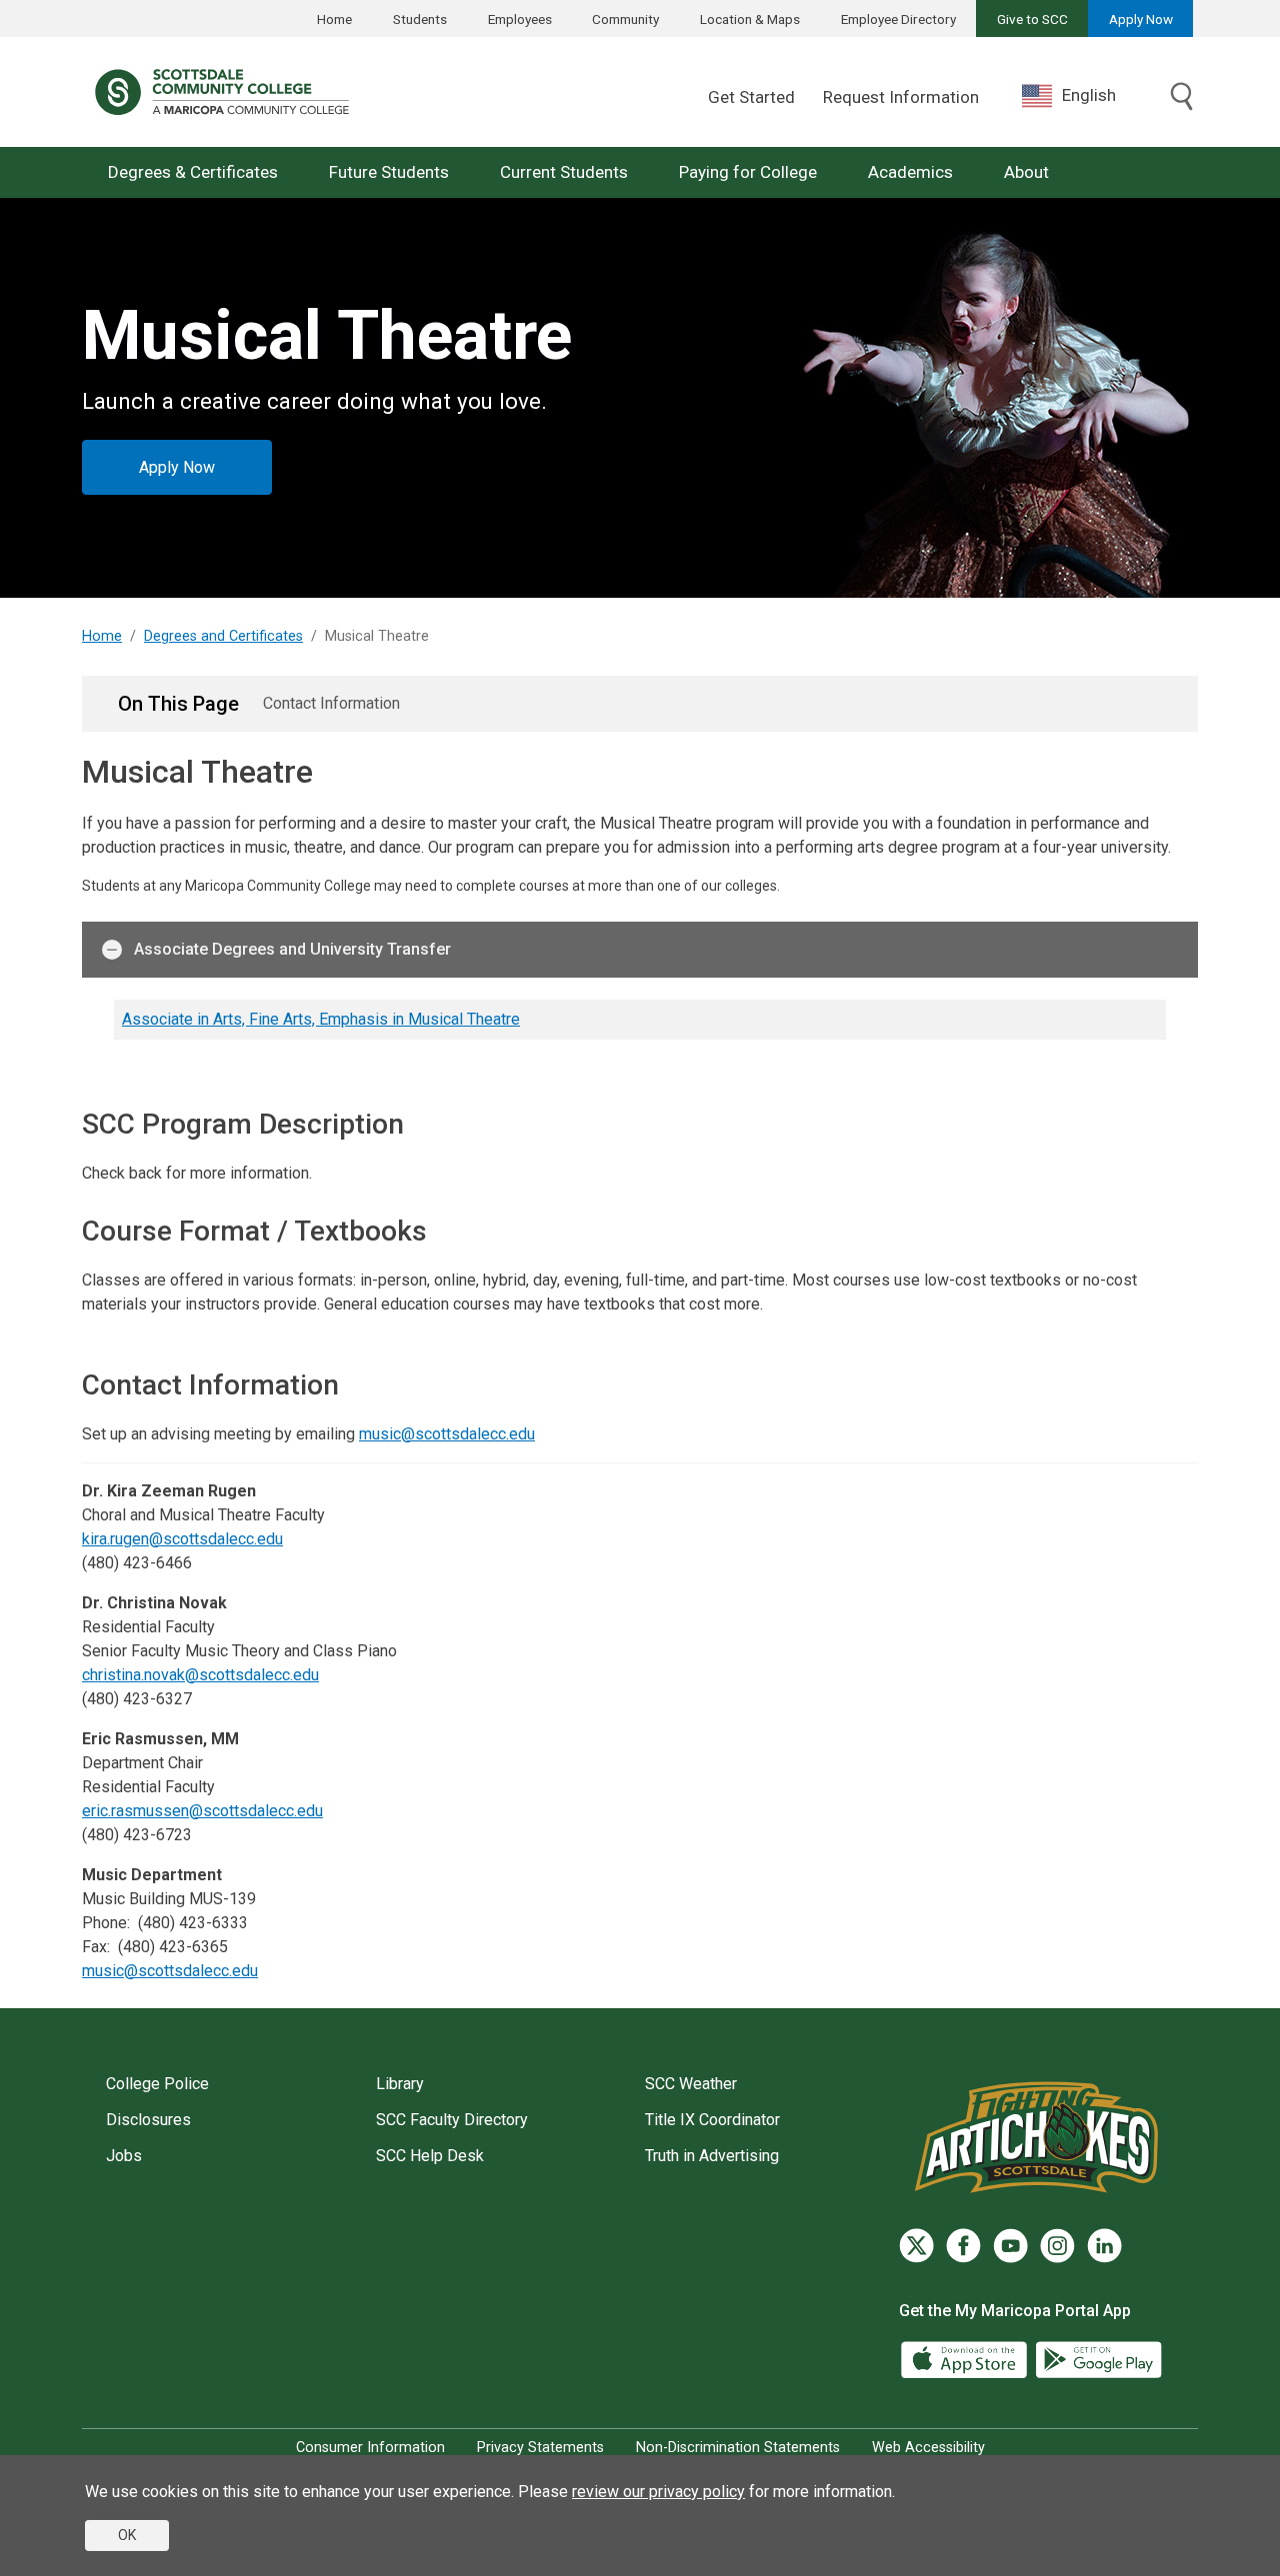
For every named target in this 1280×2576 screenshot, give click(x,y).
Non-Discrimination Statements (738, 2448)
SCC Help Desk (430, 2156)
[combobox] (1084, 95)
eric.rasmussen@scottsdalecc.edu (202, 1811)
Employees (520, 19)
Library (400, 2084)
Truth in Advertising (712, 2156)
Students (420, 19)
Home (334, 19)
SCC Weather (691, 2084)
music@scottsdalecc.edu (447, 1434)
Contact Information (331, 703)
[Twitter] (916, 2246)
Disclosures (148, 2120)
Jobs (124, 2156)
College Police (157, 2084)
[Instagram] (1057, 2246)
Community (625, 19)
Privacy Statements (540, 2448)
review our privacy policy (658, 2492)
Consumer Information (370, 2448)
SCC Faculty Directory (452, 2120)
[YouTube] (1010, 2246)
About (1026, 172)
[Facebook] (963, 2246)
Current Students (564, 172)
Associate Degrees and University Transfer (292, 949)
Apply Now (1141, 19)
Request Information (901, 97)
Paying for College (748, 172)
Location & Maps (750, 19)
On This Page (178, 704)
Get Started (751, 97)
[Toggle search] (1182, 98)
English (1089, 95)
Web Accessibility (928, 2448)
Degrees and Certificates (223, 636)
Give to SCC (1032, 19)
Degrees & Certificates (193, 172)
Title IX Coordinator (712, 2120)
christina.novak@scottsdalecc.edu (200, 1675)
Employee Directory (898, 19)
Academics (910, 172)
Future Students (389, 172)
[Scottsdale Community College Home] (222, 92)
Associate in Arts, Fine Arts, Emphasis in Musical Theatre (321, 1019)
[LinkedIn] (1104, 2246)
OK (127, 2535)
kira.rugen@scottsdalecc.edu (182, 1539)
